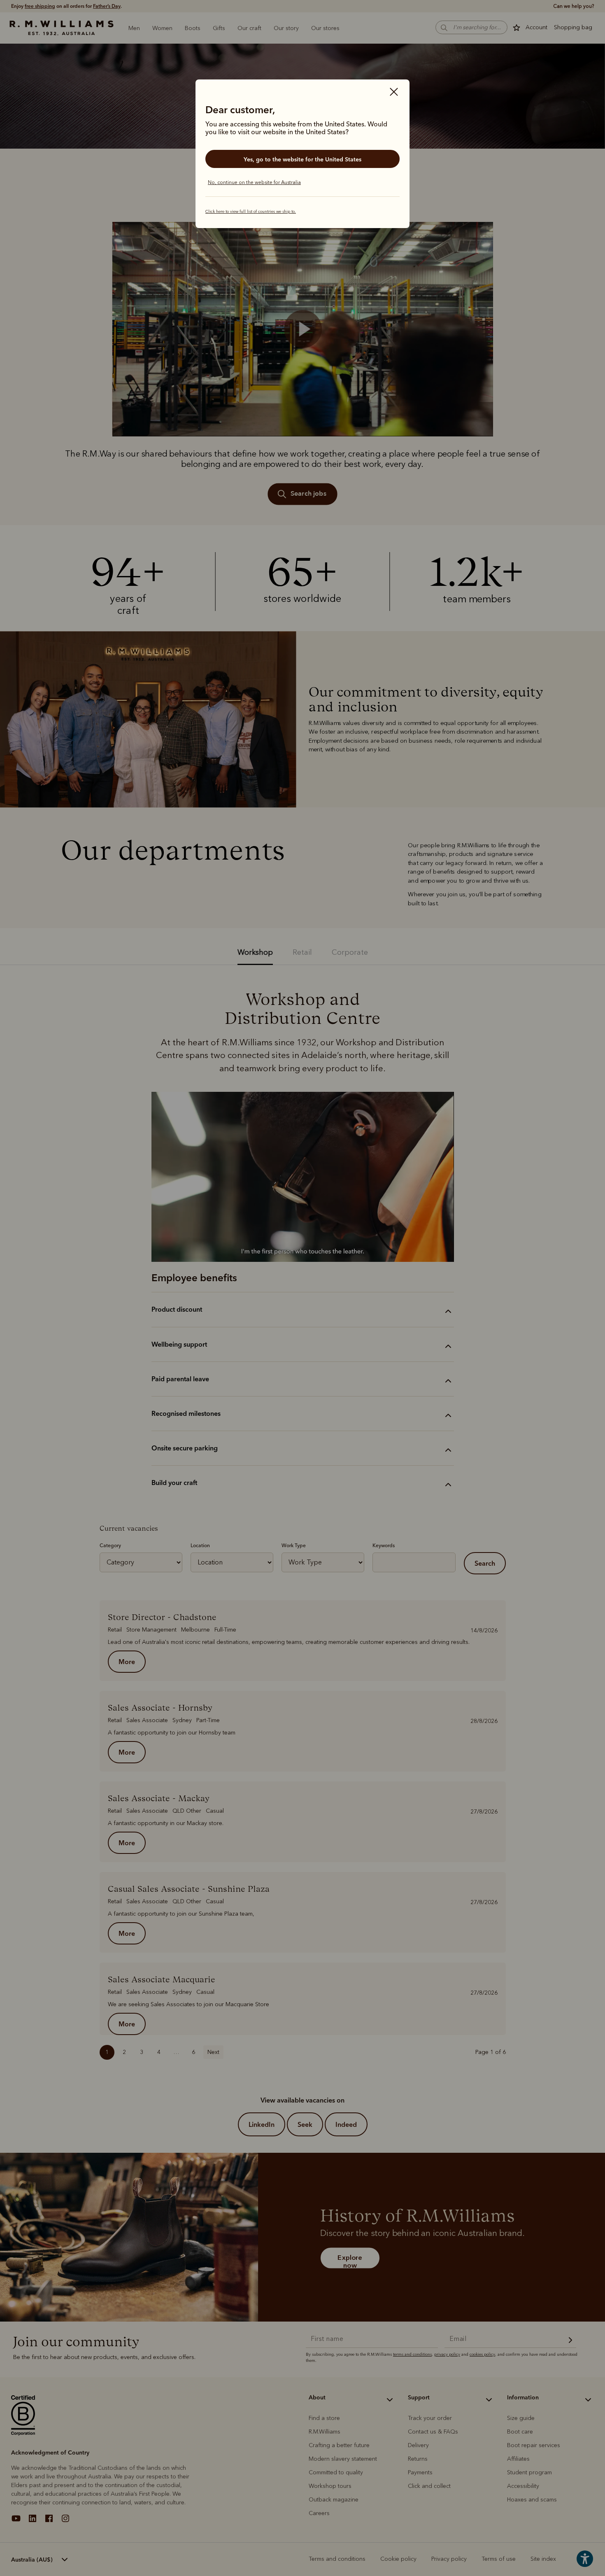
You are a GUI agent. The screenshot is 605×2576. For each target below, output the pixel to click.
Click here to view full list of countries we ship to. (251, 212)
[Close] (394, 93)
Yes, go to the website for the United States (302, 159)
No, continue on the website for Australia (254, 182)
